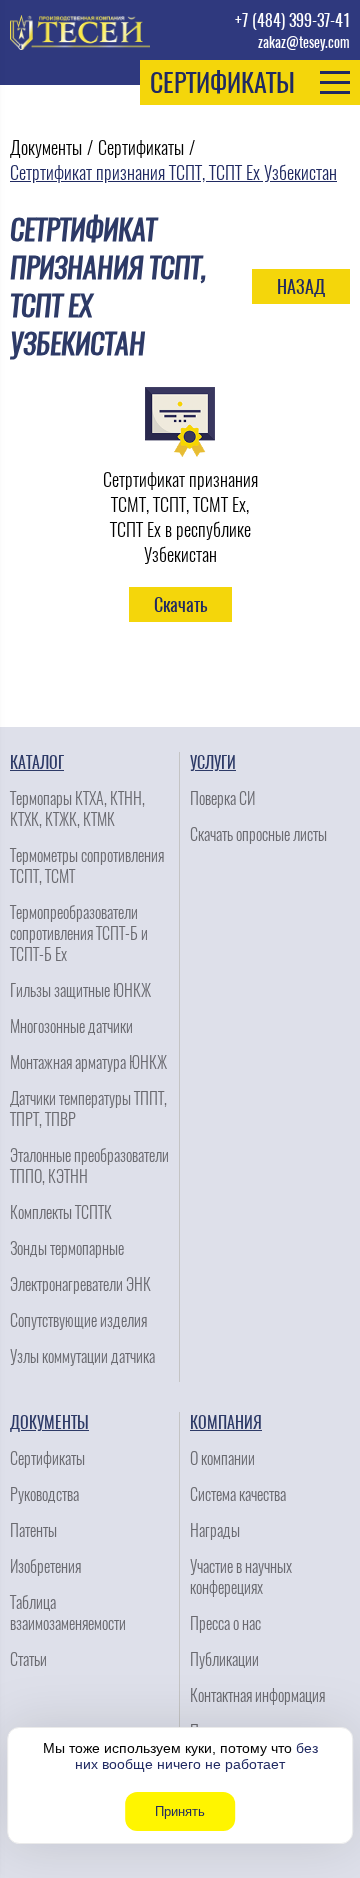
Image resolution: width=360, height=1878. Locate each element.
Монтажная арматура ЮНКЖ (88, 1062)
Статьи (28, 1659)
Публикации (224, 1659)
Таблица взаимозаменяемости (68, 1613)
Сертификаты (141, 147)
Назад (301, 286)
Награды (215, 1530)
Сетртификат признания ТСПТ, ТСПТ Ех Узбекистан (173, 172)
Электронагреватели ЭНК (80, 1284)
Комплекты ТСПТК (61, 1212)
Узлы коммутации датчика (82, 1356)
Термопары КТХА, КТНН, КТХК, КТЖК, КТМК (77, 809)
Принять (180, 1811)
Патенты (33, 1530)
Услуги (213, 762)
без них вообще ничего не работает (196, 1756)
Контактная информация (257, 1695)
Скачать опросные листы (258, 834)
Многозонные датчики (71, 1026)
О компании (222, 1458)
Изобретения (45, 1566)
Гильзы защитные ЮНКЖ (80, 990)
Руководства (44, 1494)
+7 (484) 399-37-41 (292, 20)
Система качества (238, 1494)
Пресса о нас (225, 1623)
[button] (250, 82)
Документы (46, 147)
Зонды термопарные (67, 1248)
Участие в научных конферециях (241, 1577)
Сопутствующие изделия (78, 1320)
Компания (226, 1422)
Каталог (37, 762)
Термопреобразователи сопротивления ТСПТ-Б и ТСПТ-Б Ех (79, 933)
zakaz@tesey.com (304, 42)
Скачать (180, 604)
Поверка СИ (222, 798)
